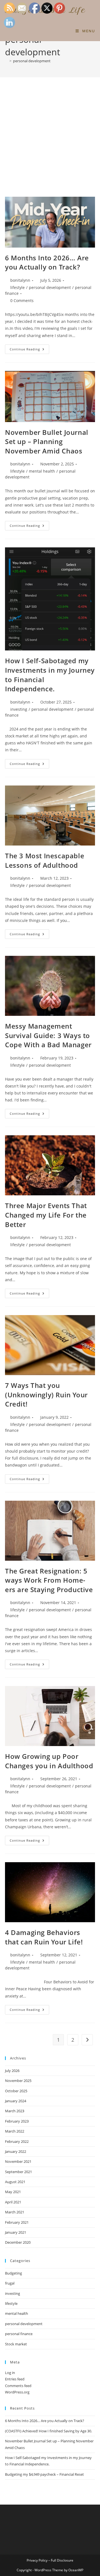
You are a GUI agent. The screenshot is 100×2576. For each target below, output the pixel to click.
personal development (32, 61)
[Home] (6, 61)
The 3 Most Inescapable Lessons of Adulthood (45, 860)
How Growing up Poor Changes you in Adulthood (49, 1761)
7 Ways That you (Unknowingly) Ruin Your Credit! (46, 1395)
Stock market (16, 2344)
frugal (10, 2283)
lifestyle (17, 287)
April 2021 (13, 2202)
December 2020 (18, 2242)
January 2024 (16, 2101)
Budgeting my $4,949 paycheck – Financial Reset (44, 2474)
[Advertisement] (50, 144)
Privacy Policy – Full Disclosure (50, 2560)
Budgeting (13, 2273)
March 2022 (15, 2131)
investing (19, 709)
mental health (42, 471)
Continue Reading (29, 350)
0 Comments (22, 301)
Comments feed (18, 2386)
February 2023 (17, 2121)
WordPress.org (17, 2392)
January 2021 (16, 2232)
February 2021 (17, 2222)
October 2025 (16, 2091)
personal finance (19, 2334)
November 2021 (18, 2161)
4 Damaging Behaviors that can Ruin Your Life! (44, 1937)
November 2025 (18, 2081)
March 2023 (15, 2111)
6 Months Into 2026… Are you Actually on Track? (47, 262)
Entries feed (15, 2379)
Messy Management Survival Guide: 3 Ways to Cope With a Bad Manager (48, 1035)
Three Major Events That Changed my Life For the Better (46, 1215)
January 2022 (16, 2151)
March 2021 (15, 2212)
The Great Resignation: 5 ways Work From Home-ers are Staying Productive (49, 1580)
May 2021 (13, 2192)
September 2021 (18, 2172)
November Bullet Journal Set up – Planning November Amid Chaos (47, 442)
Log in (10, 2373)
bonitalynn (20, 280)
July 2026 (12, 2071)
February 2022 (17, 2141)
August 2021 (15, 2182)
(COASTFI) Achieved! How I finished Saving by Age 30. (48, 2431)
